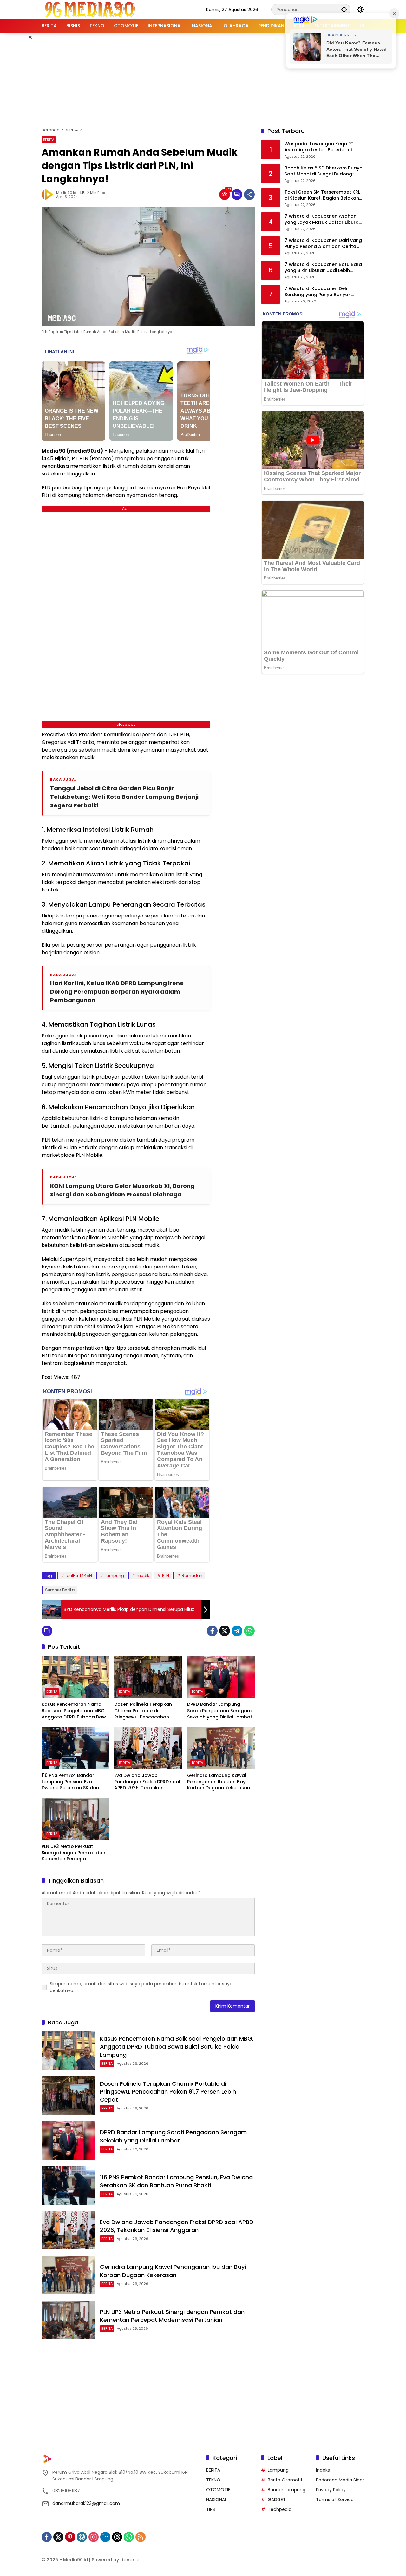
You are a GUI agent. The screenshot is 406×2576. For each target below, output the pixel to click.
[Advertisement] (203, 79)
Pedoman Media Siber (340, 2480)
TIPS (211, 2509)
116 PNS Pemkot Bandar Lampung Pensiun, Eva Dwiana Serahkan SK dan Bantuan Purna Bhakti (70, 1782)
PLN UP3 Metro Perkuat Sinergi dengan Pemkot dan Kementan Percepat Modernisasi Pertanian (73, 1853)
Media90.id (66, 193)
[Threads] (117, 2537)
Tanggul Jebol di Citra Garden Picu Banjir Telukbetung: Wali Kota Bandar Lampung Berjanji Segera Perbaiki (124, 797)
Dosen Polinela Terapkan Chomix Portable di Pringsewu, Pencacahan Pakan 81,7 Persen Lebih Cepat (143, 1711)
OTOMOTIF (218, 2490)
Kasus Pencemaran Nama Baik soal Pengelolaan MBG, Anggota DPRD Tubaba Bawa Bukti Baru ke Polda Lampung (75, 1711)
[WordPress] (82, 2537)
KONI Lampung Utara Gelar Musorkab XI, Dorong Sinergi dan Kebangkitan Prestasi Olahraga (122, 1190)
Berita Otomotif (285, 2480)
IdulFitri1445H (79, 1576)
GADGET (277, 2500)
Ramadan (192, 1576)
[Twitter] (225, 1631)
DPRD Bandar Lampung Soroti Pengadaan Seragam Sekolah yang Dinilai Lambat (220, 1711)
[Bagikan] (249, 195)
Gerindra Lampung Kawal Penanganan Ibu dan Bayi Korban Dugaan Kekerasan (219, 1782)
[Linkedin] (105, 2537)
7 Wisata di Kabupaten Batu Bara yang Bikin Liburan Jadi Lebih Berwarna (323, 268)
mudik (143, 1576)
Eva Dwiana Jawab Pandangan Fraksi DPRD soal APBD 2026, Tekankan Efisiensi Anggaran (147, 1782)
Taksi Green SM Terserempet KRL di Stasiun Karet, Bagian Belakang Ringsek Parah (323, 195)
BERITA (49, 140)
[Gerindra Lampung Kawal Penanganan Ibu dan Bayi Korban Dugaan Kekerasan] (221, 1748)
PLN (166, 1576)
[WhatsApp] (249, 1631)
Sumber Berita (60, 1590)
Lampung (114, 1576)
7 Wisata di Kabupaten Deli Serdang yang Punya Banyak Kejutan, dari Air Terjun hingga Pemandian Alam (319, 292)
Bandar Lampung (287, 2490)
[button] (344, 9)
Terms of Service (335, 2500)
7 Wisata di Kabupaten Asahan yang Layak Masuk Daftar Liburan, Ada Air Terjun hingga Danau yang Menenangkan (324, 219)
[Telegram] (237, 1631)
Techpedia (280, 2509)
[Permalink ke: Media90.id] (49, 195)
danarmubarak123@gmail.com (86, 2503)
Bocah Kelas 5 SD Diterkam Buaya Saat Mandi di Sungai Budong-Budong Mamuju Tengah (324, 171)
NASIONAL (216, 2500)
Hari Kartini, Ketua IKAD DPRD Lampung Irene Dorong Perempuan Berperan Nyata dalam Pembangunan (117, 992)
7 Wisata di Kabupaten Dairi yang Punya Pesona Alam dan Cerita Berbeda (323, 244)
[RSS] (141, 2537)
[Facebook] (212, 1631)
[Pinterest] (70, 2537)
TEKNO (213, 2480)
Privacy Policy (331, 2490)
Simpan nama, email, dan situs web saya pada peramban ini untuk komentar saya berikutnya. (141, 1987)
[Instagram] (94, 2537)
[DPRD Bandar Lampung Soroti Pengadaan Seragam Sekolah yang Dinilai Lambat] (221, 1677)
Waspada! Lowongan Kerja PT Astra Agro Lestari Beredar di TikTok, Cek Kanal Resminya (319, 147)
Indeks (323, 2470)
